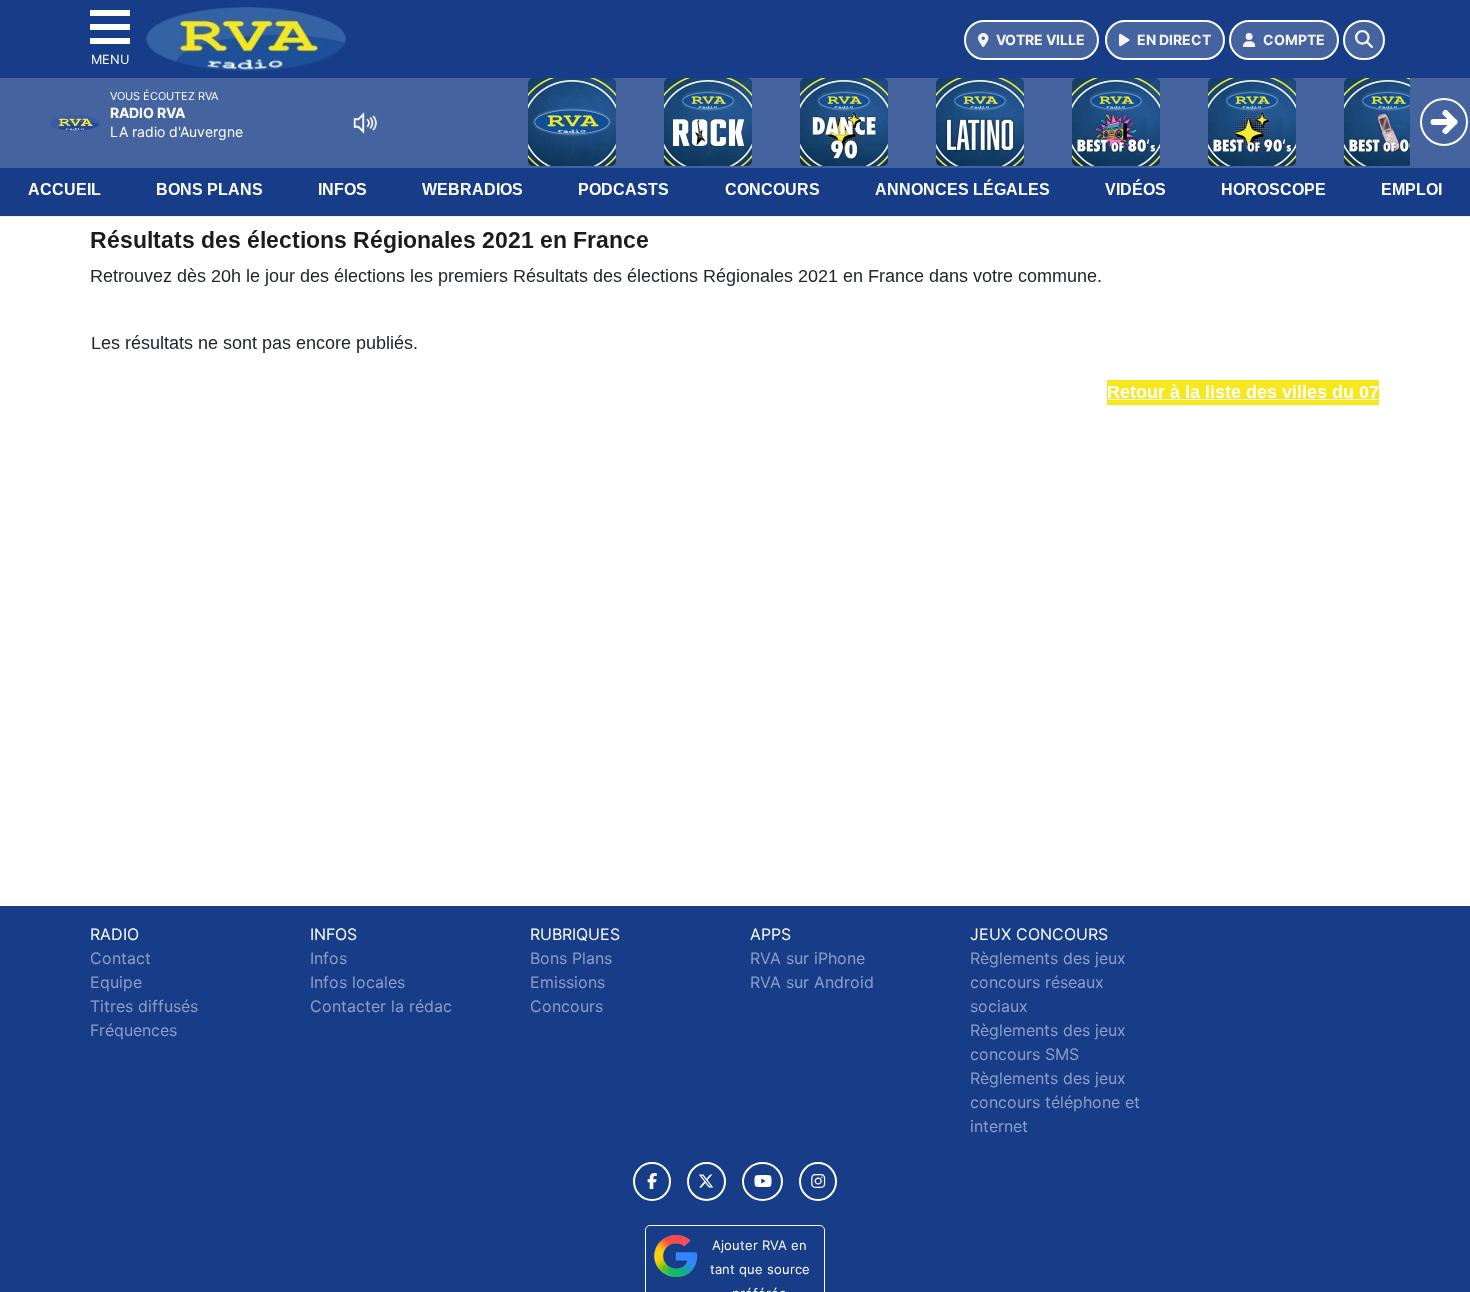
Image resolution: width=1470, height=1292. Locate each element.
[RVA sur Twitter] (706, 1181)
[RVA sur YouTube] (762, 1181)
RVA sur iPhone (807, 958)
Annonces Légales (962, 189)
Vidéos (1135, 189)
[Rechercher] (1364, 40)
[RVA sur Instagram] (818, 1181)
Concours (772, 189)
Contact (120, 958)
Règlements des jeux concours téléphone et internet (1055, 1102)
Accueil (64, 189)
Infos (342, 189)
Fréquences (133, 1030)
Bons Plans (209, 189)
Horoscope (1273, 189)
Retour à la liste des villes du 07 (1243, 392)
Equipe (116, 982)
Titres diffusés (144, 1006)
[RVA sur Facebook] (652, 1181)
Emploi (1411, 189)
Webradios (472, 189)
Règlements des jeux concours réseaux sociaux (1048, 982)
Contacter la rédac (381, 1006)
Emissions (567, 982)
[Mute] (365, 123)
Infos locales (357, 982)
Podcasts (623, 189)
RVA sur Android (812, 982)
